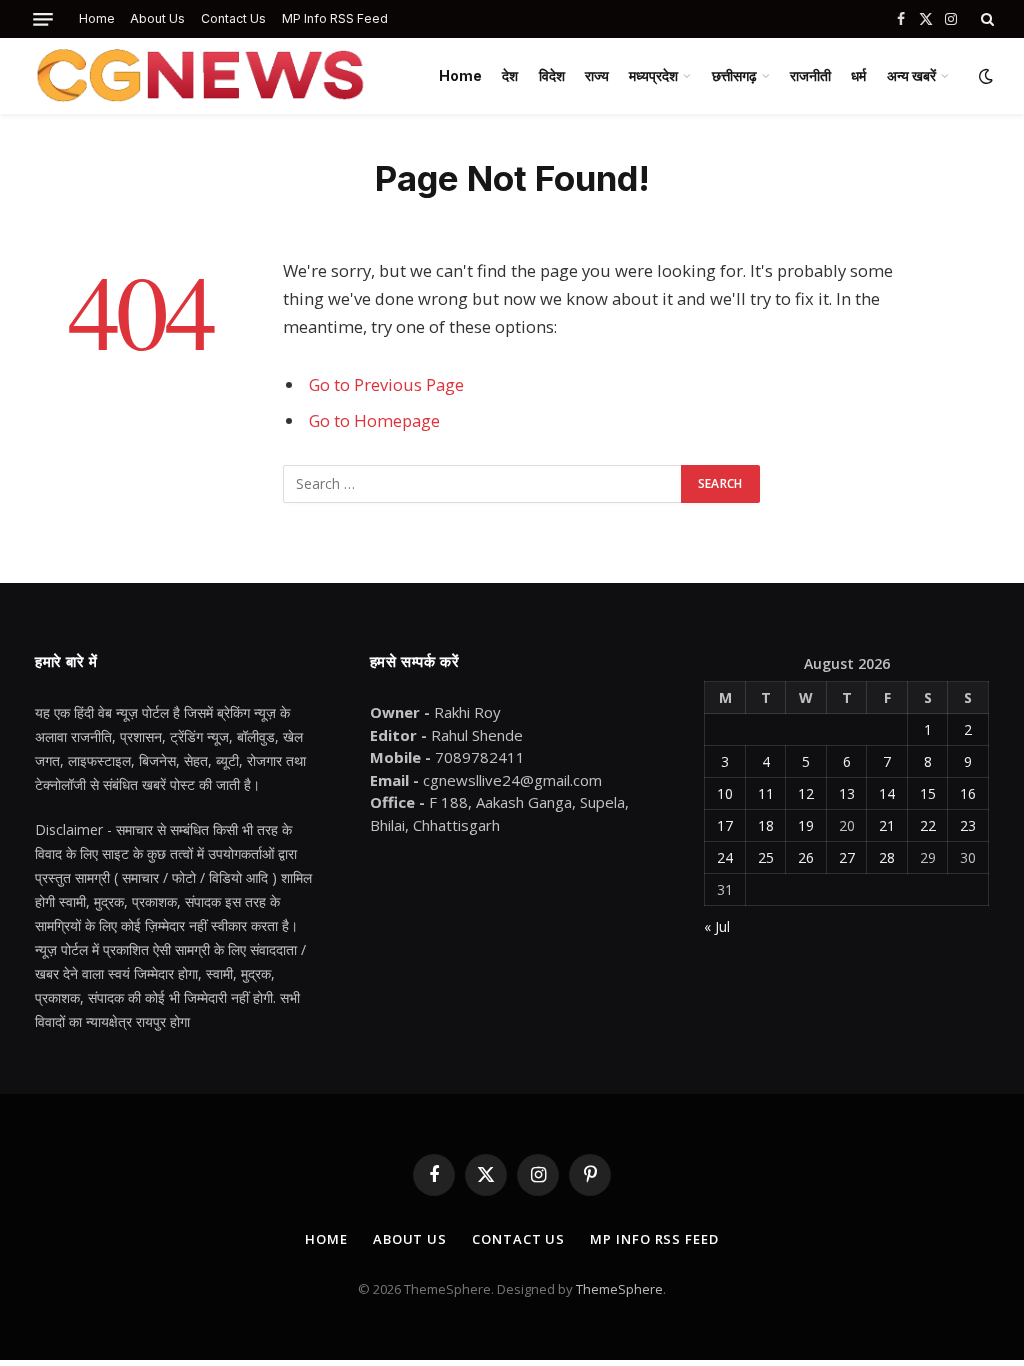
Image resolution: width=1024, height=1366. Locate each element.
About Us (157, 18)
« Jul (717, 926)
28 (887, 857)
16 (968, 793)
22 (928, 825)
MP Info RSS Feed (335, 18)
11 (766, 793)
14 (887, 793)
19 (806, 825)
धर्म (858, 75)
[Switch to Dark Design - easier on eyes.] (984, 76)
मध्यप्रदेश (653, 75)
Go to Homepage (374, 420)
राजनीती (810, 75)
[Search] (985, 19)
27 (847, 857)
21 (887, 825)
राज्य (597, 75)
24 (725, 857)
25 (766, 857)
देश (510, 75)
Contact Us (233, 18)
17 (725, 825)
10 (725, 793)
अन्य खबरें (911, 75)
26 (806, 857)
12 (806, 793)
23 (968, 825)
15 (928, 793)
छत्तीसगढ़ (734, 75)
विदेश (552, 75)
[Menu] (43, 19)
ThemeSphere (619, 1289)
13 (847, 793)
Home (97, 18)
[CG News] (199, 76)
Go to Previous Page (386, 384)
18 (766, 825)
